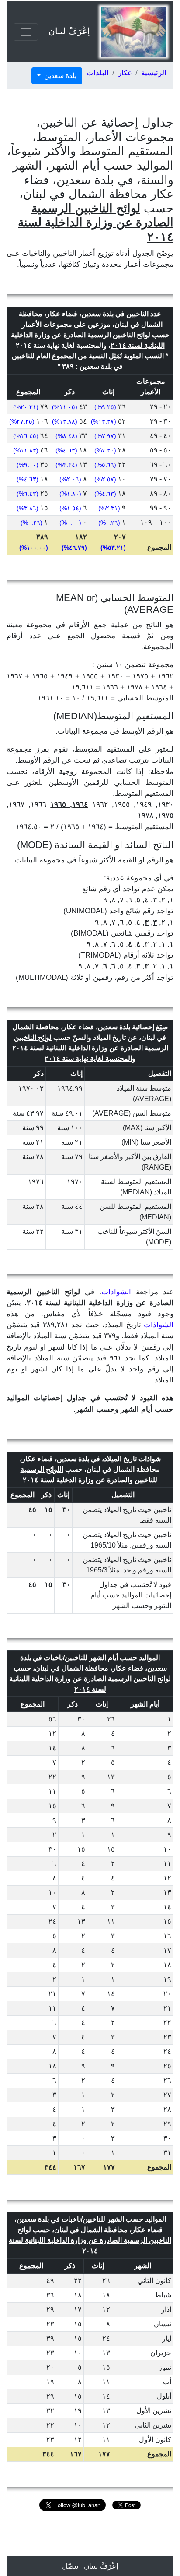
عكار (125, 73)
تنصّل (70, 2566)
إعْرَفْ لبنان (69, 31)
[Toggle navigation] (26, 32)
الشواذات (116, 1292)
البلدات (98, 73)
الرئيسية (154, 73)
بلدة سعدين (59, 76)
